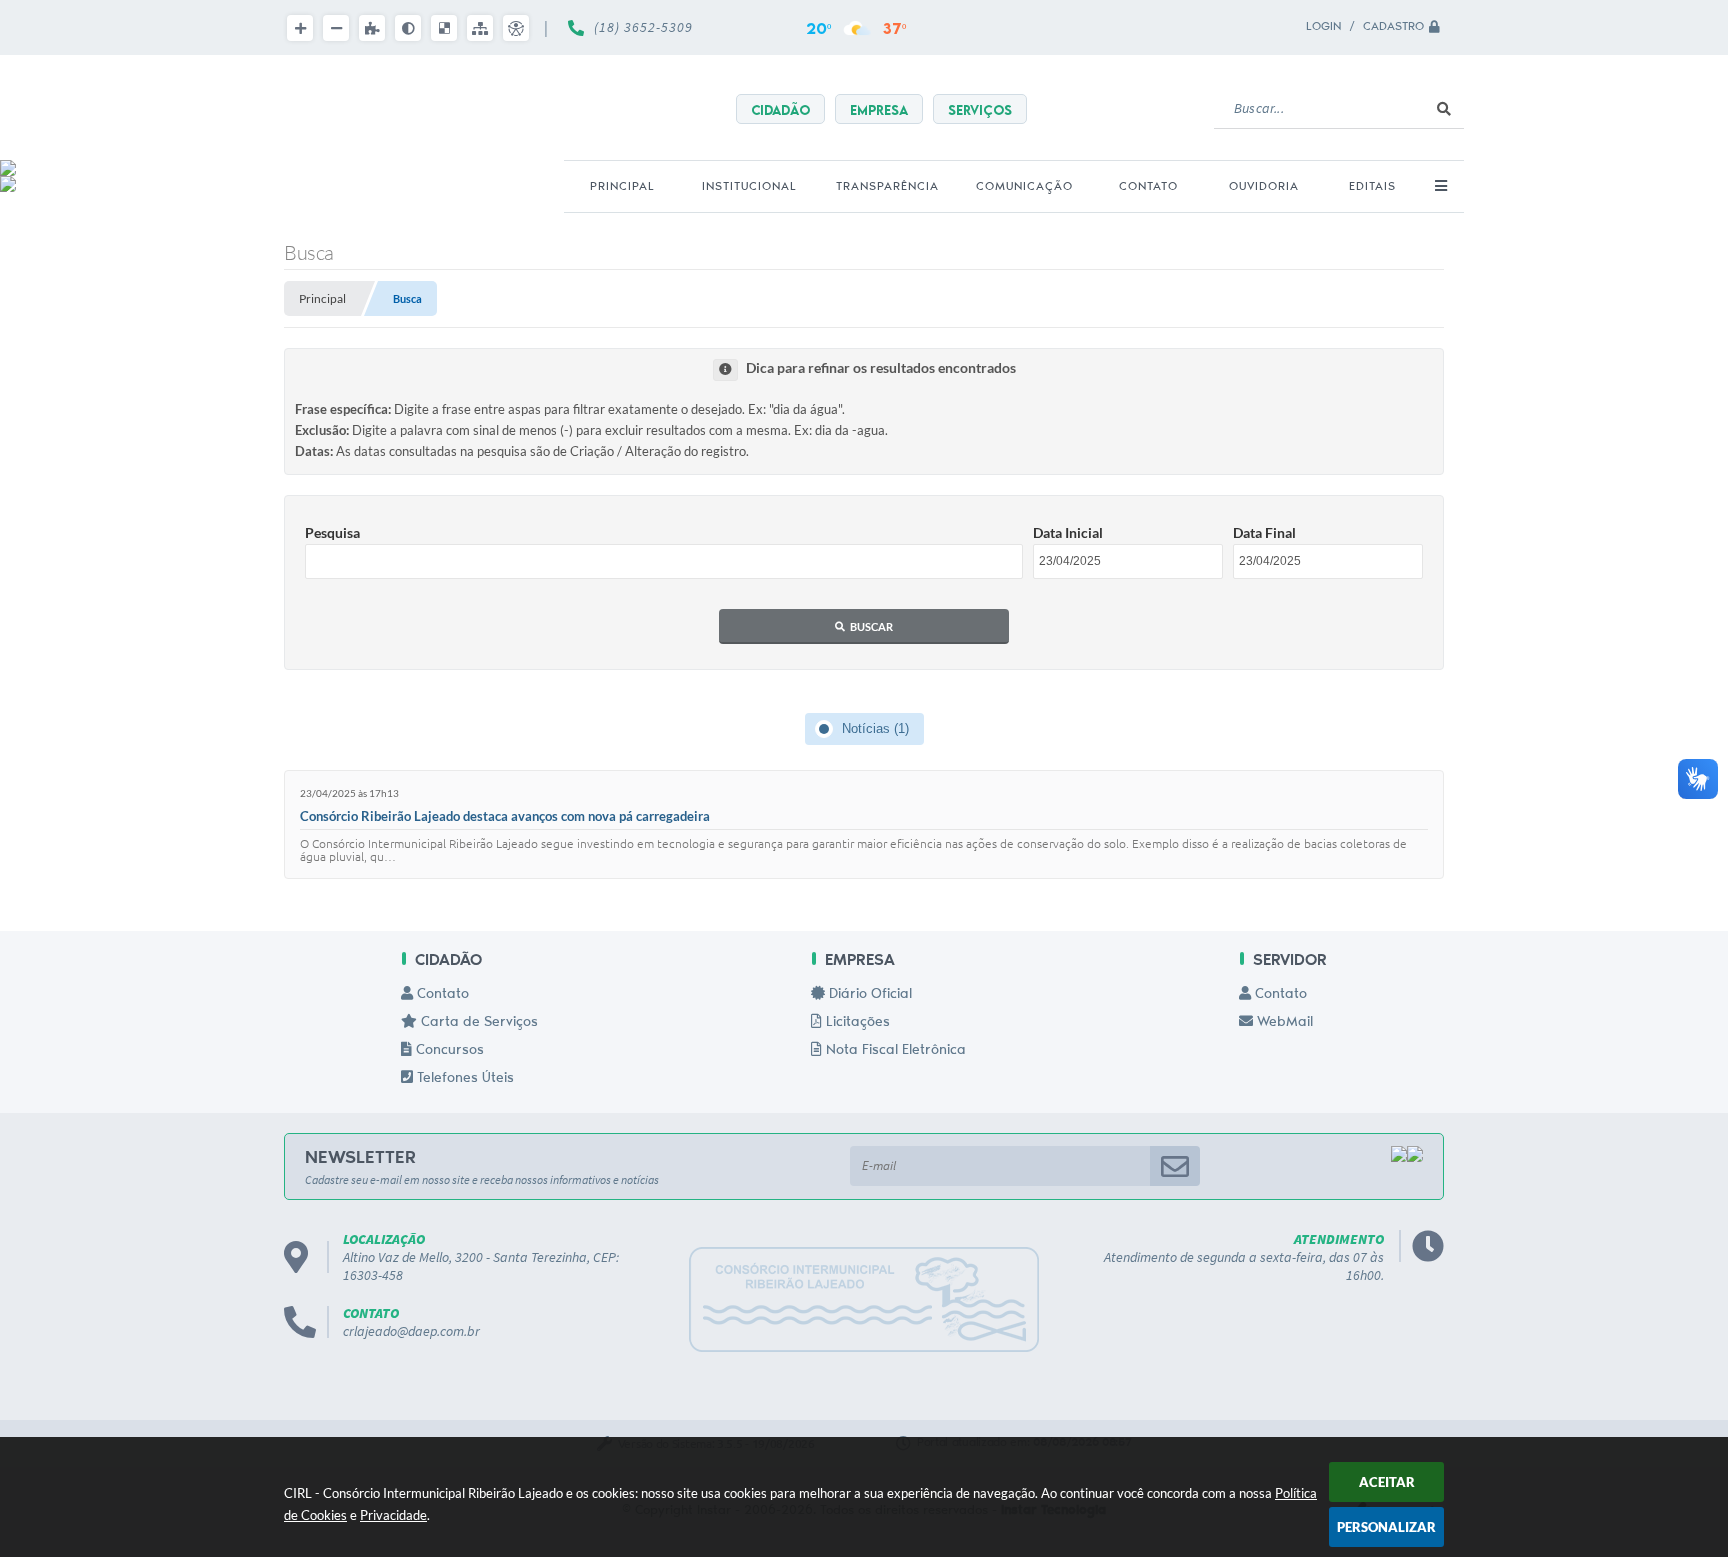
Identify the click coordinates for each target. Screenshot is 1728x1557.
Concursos (448, 1051)
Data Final (1264, 532)
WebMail (1283, 1023)
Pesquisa (332, 532)
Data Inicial (1068, 532)
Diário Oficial (868, 995)
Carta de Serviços (477, 1023)
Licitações (856, 1023)
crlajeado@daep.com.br (411, 1331)
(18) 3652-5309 (643, 27)
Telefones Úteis (463, 1079)
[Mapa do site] (480, 28)
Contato (441, 995)
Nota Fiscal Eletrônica (894, 1051)
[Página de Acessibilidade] (516, 28)
